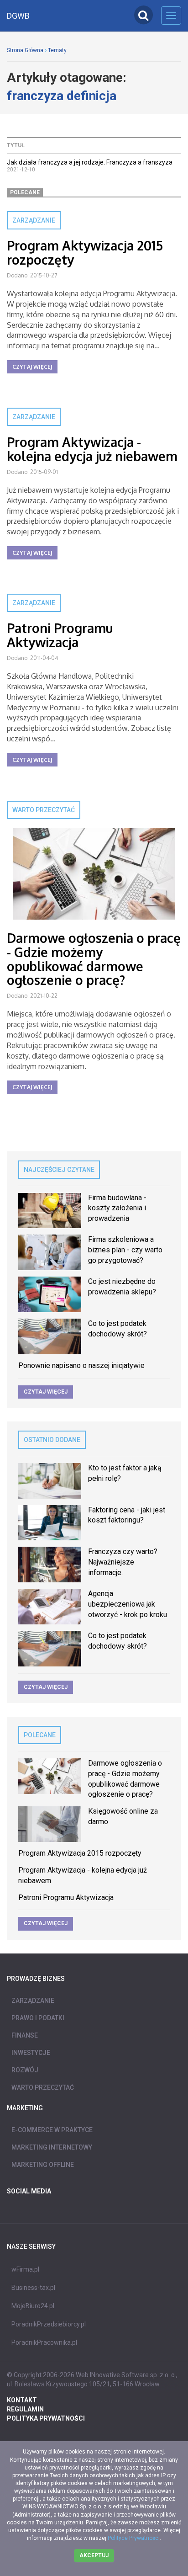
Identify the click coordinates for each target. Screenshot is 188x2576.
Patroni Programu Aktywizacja (60, 635)
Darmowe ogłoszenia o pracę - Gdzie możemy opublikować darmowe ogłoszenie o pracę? (94, 959)
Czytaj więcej (32, 367)
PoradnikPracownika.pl (44, 2342)
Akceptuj (94, 2555)
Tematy (57, 50)
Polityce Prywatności (134, 2538)
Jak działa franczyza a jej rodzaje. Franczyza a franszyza (90, 162)
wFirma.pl (25, 2269)
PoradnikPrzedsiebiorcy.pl (49, 2324)
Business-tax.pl (33, 2288)
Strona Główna (25, 50)
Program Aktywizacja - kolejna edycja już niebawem (92, 449)
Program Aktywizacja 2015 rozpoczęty (85, 253)
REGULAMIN (25, 2409)
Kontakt (22, 2400)
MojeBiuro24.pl (33, 2306)
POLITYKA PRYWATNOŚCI (46, 2418)
